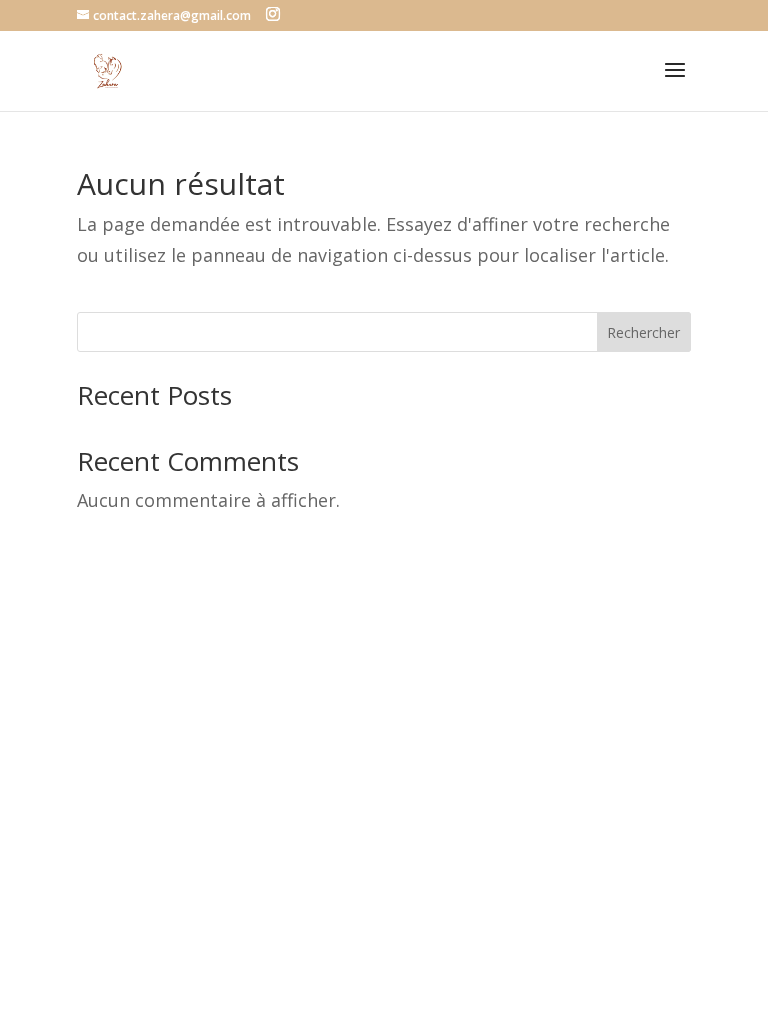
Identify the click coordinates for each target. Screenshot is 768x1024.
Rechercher (643, 332)
